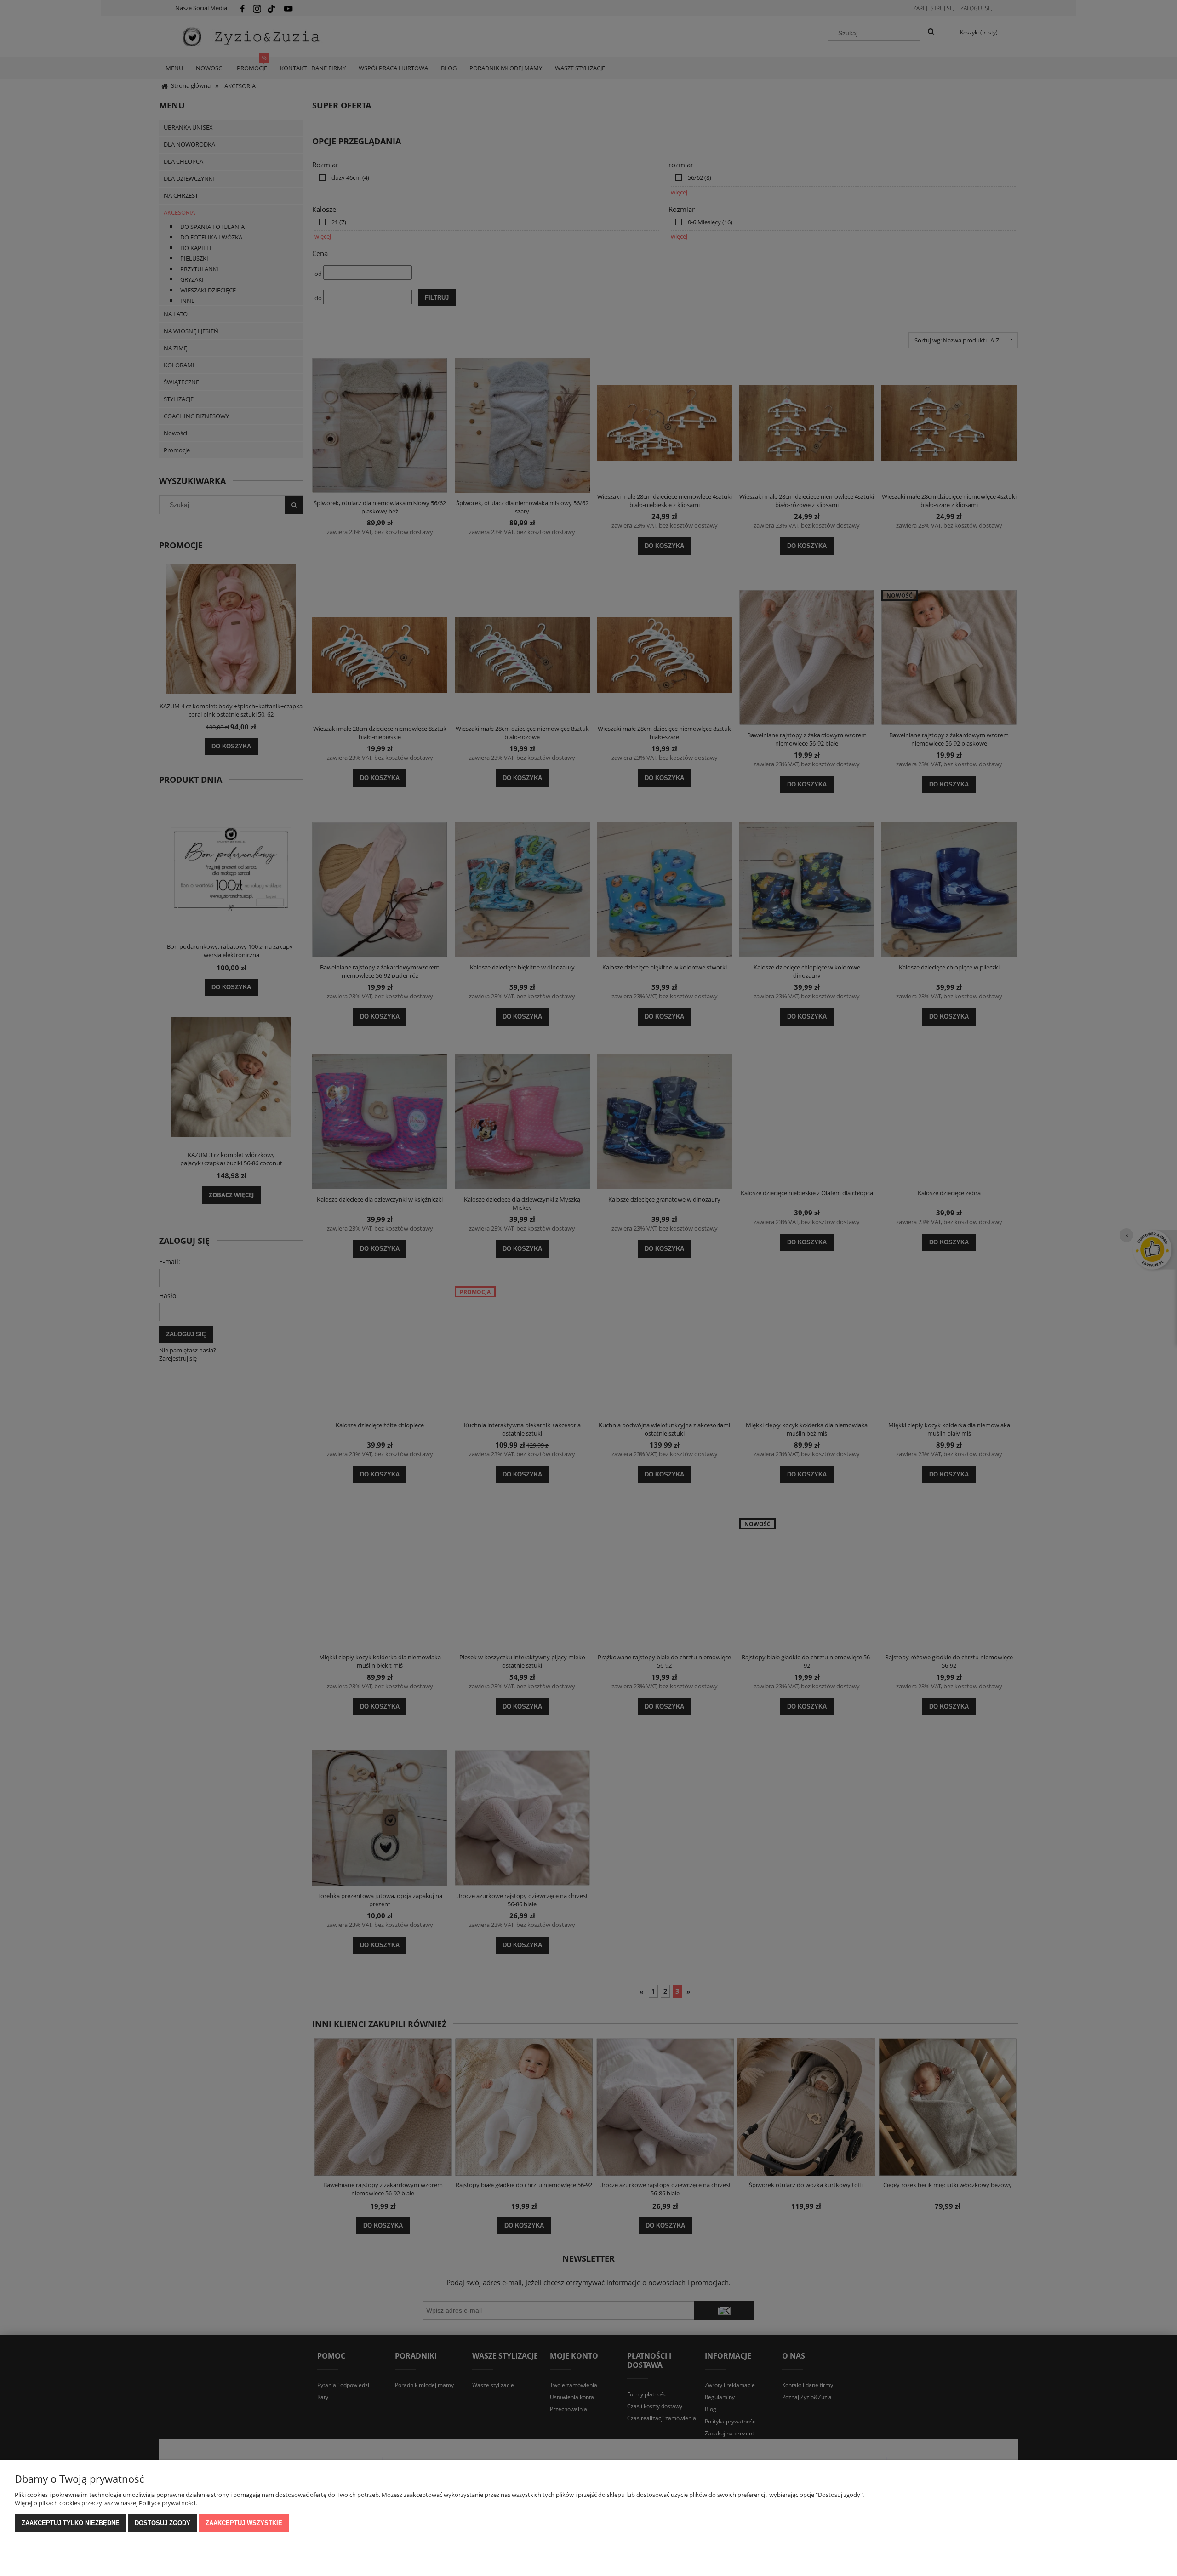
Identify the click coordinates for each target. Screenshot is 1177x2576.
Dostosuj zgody (163, 2523)
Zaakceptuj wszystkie (244, 2523)
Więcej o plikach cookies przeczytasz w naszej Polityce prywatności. (106, 2503)
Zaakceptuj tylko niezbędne (71, 2523)
